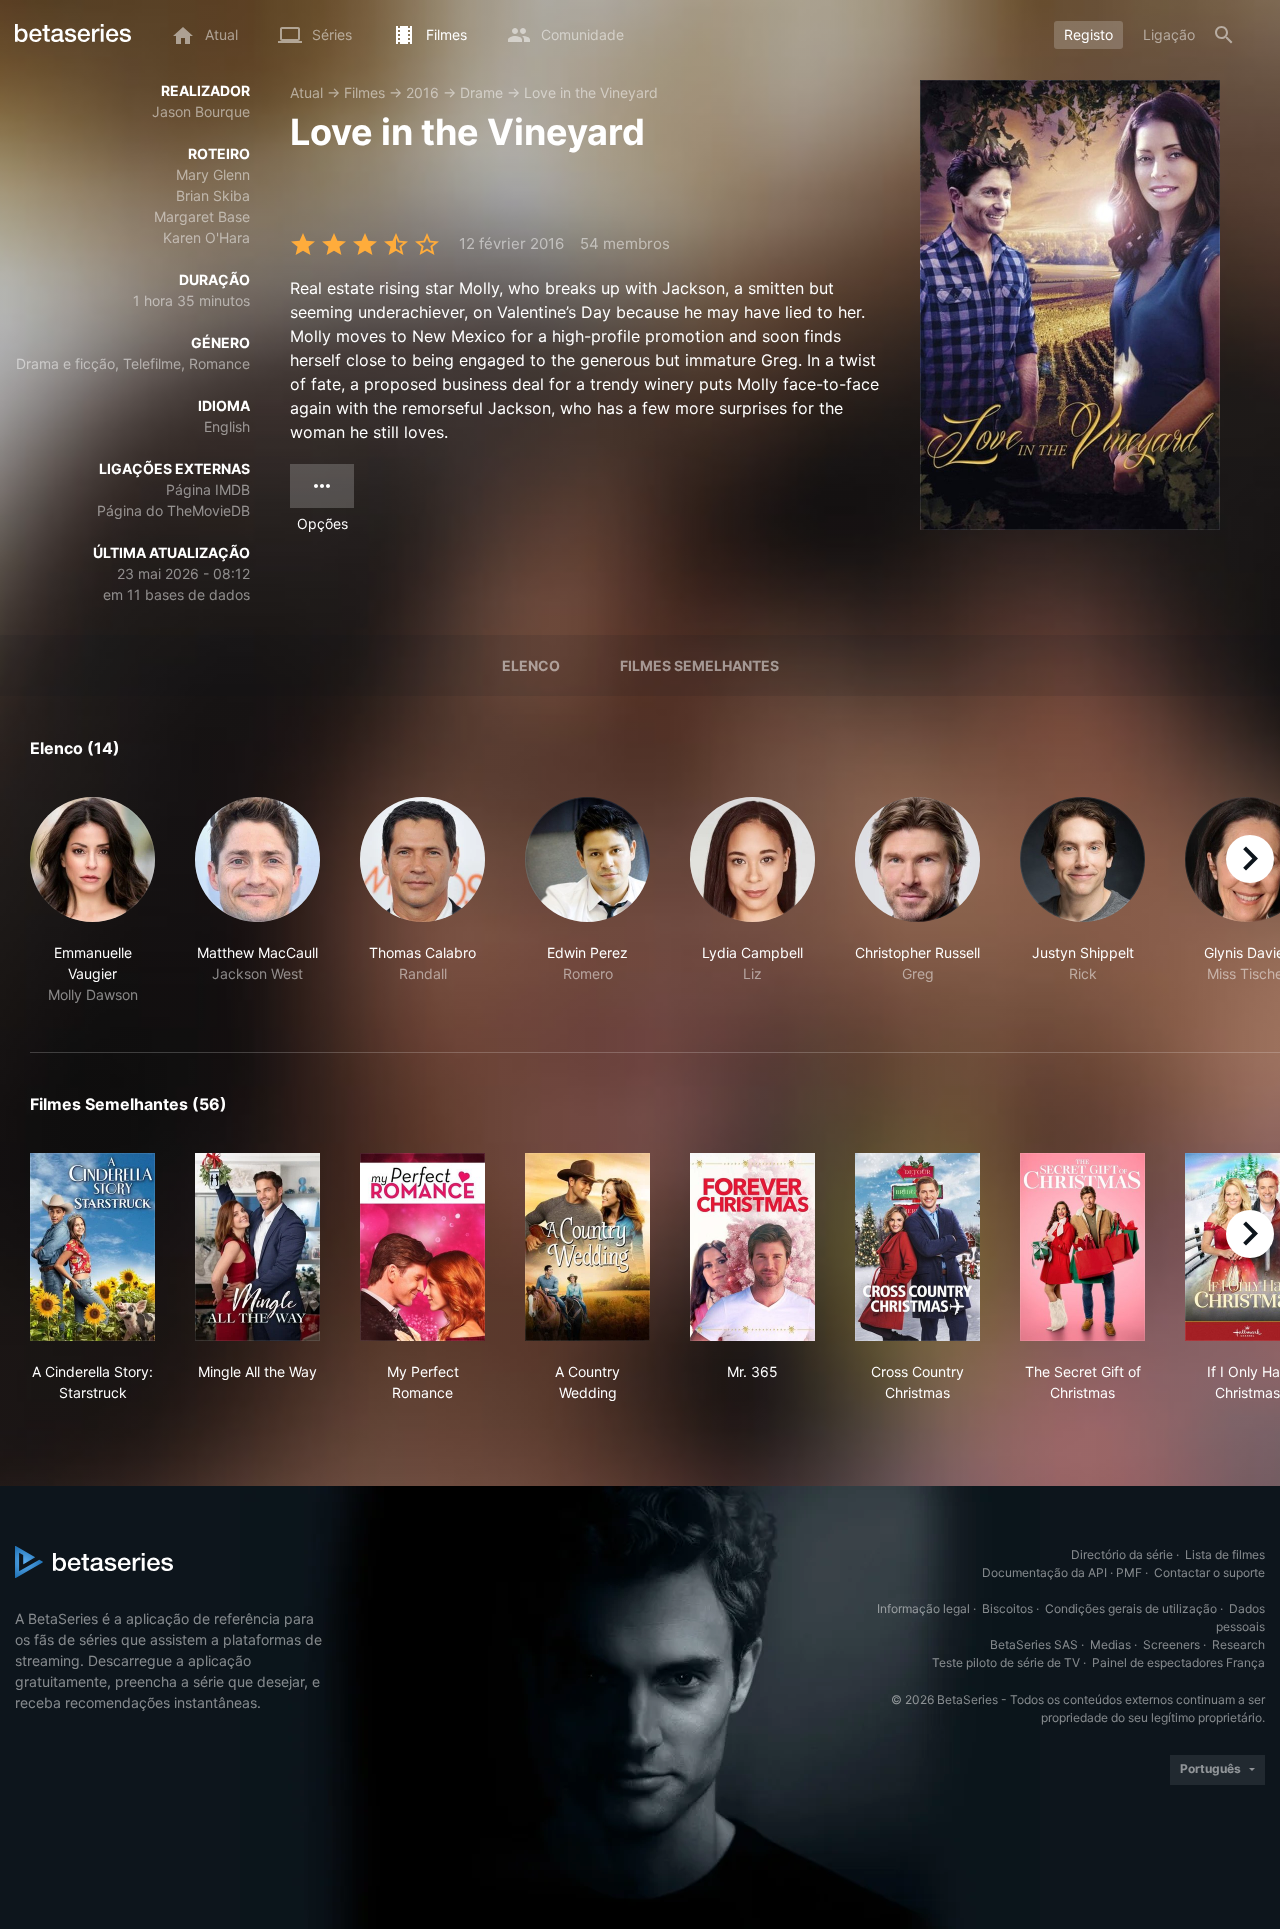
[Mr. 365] (752, 1247)
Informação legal (923, 1608)
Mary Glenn (213, 174)
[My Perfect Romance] (422, 1247)
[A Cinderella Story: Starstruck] (92, 1247)
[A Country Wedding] (587, 1247)
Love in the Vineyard (591, 92)
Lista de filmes (1225, 1554)
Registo (1088, 34)
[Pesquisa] (1224, 35)
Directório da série (1122, 1554)
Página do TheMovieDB (173, 510)
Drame (481, 92)
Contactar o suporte (1209, 1572)
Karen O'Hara (206, 237)
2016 (422, 92)
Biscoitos (1007, 1608)
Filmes (364, 92)
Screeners (1171, 1644)
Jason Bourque (201, 111)
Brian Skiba (213, 195)
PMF (1129, 1572)
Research (1238, 1644)
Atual (306, 92)
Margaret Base (202, 216)
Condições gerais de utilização (1131, 1608)
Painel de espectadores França (1178, 1662)
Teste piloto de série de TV (1006, 1662)
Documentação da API (1044, 1572)
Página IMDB (208, 489)
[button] (92, 901)
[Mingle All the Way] (257, 1247)
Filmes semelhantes (699, 665)
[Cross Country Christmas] (917, 1247)
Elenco (531, 665)
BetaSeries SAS (1034, 1644)
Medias (1110, 1644)
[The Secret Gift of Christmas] (1082, 1247)
